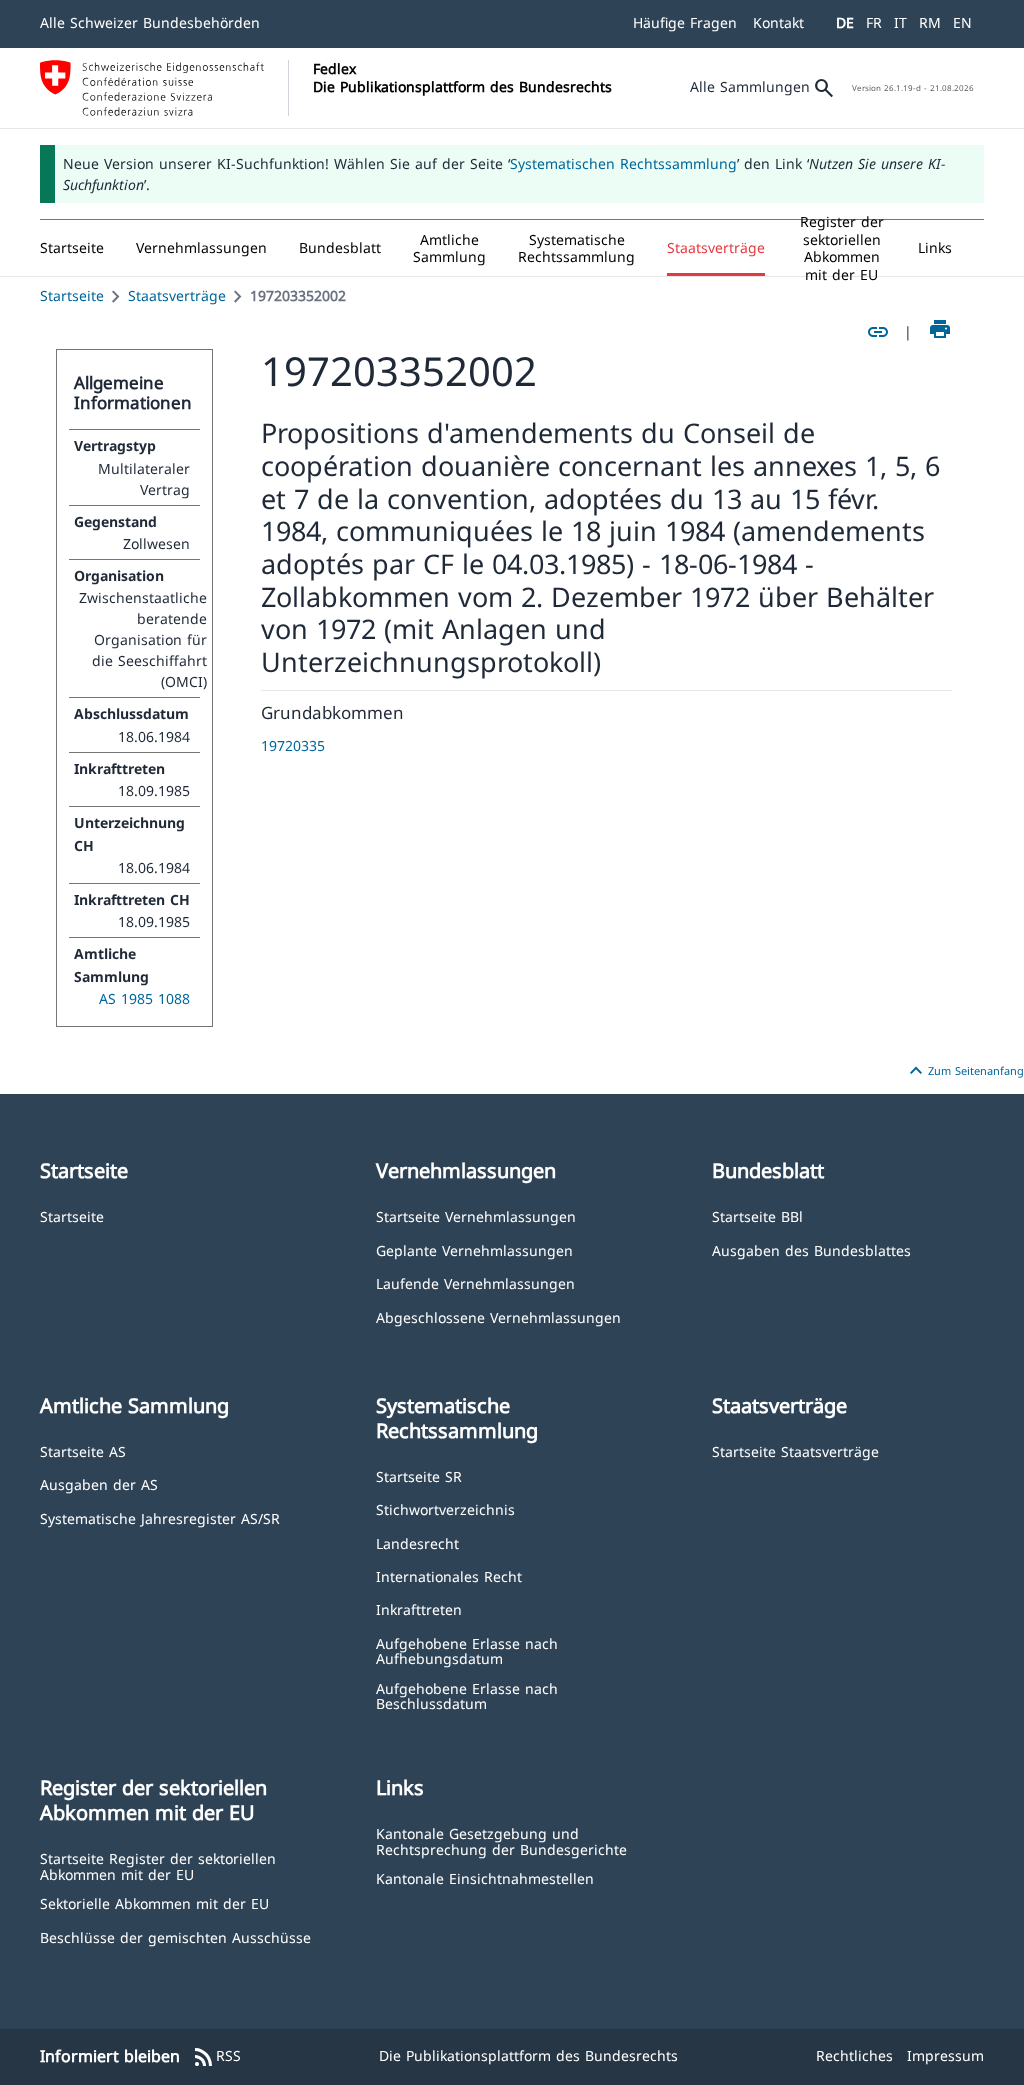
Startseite (72, 295)
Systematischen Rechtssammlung (623, 163)
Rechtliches (854, 2055)
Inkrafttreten (419, 1608)
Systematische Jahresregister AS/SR (160, 1517)
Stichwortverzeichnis (445, 1508)
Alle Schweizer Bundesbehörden (150, 22)
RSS (216, 2057)
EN (962, 22)
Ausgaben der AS (99, 1483)
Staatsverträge (177, 295)
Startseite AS (83, 1450)
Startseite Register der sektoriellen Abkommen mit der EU (158, 1865)
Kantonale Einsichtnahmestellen (485, 1877)
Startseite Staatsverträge (795, 1450)
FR (874, 22)
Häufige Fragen (685, 22)
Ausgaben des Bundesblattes (811, 1249)
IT (900, 22)
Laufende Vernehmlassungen (475, 1282)
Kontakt (778, 22)
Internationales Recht (449, 1575)
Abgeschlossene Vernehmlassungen (498, 1316)
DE (845, 22)
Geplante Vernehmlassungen (474, 1249)
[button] (201, 248)
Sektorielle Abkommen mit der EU (154, 1902)
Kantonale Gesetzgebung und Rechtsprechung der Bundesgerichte (501, 1840)
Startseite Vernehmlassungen (476, 1215)
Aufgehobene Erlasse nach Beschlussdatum (467, 1695)
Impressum (945, 2055)
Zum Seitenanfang (964, 1071)
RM (930, 22)
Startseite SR (419, 1475)
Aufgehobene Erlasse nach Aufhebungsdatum (467, 1650)
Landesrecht (417, 1542)
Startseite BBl (757, 1215)
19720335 (293, 745)
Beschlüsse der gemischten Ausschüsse (175, 1936)
